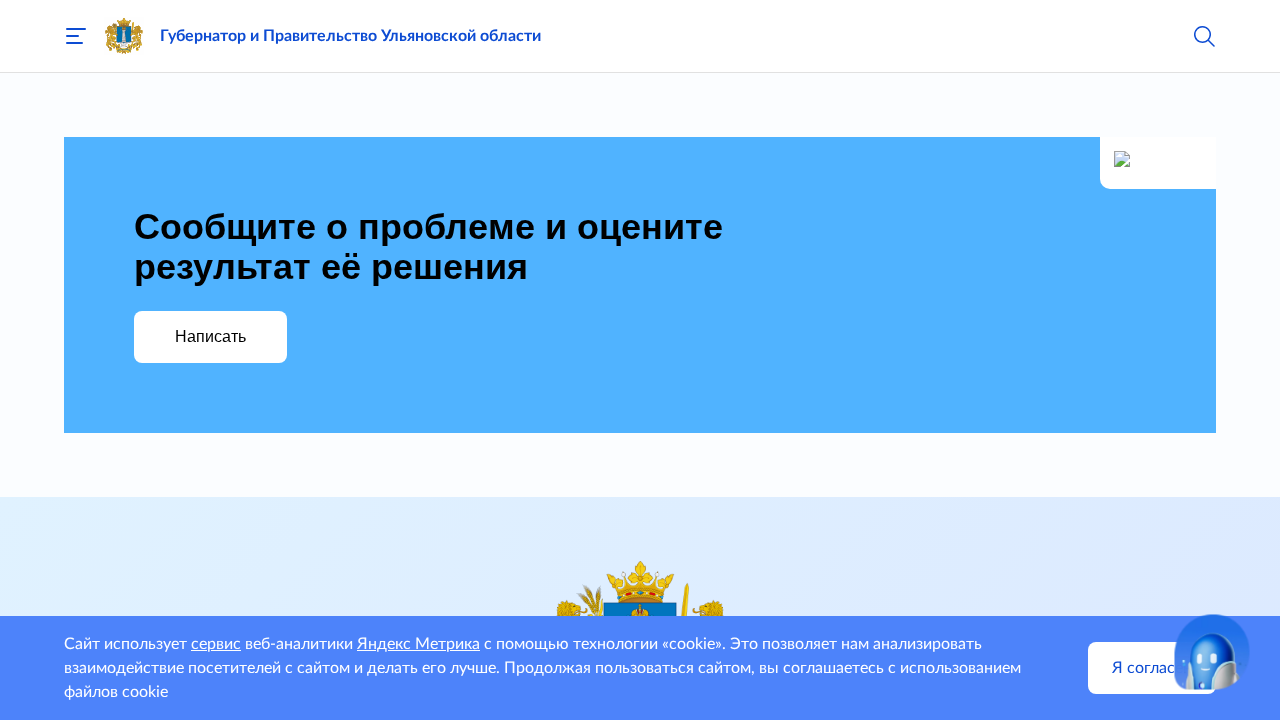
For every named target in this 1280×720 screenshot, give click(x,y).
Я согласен (1152, 668)
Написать (210, 336)
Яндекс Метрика (418, 644)
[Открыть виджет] (1212, 652)
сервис (216, 644)
